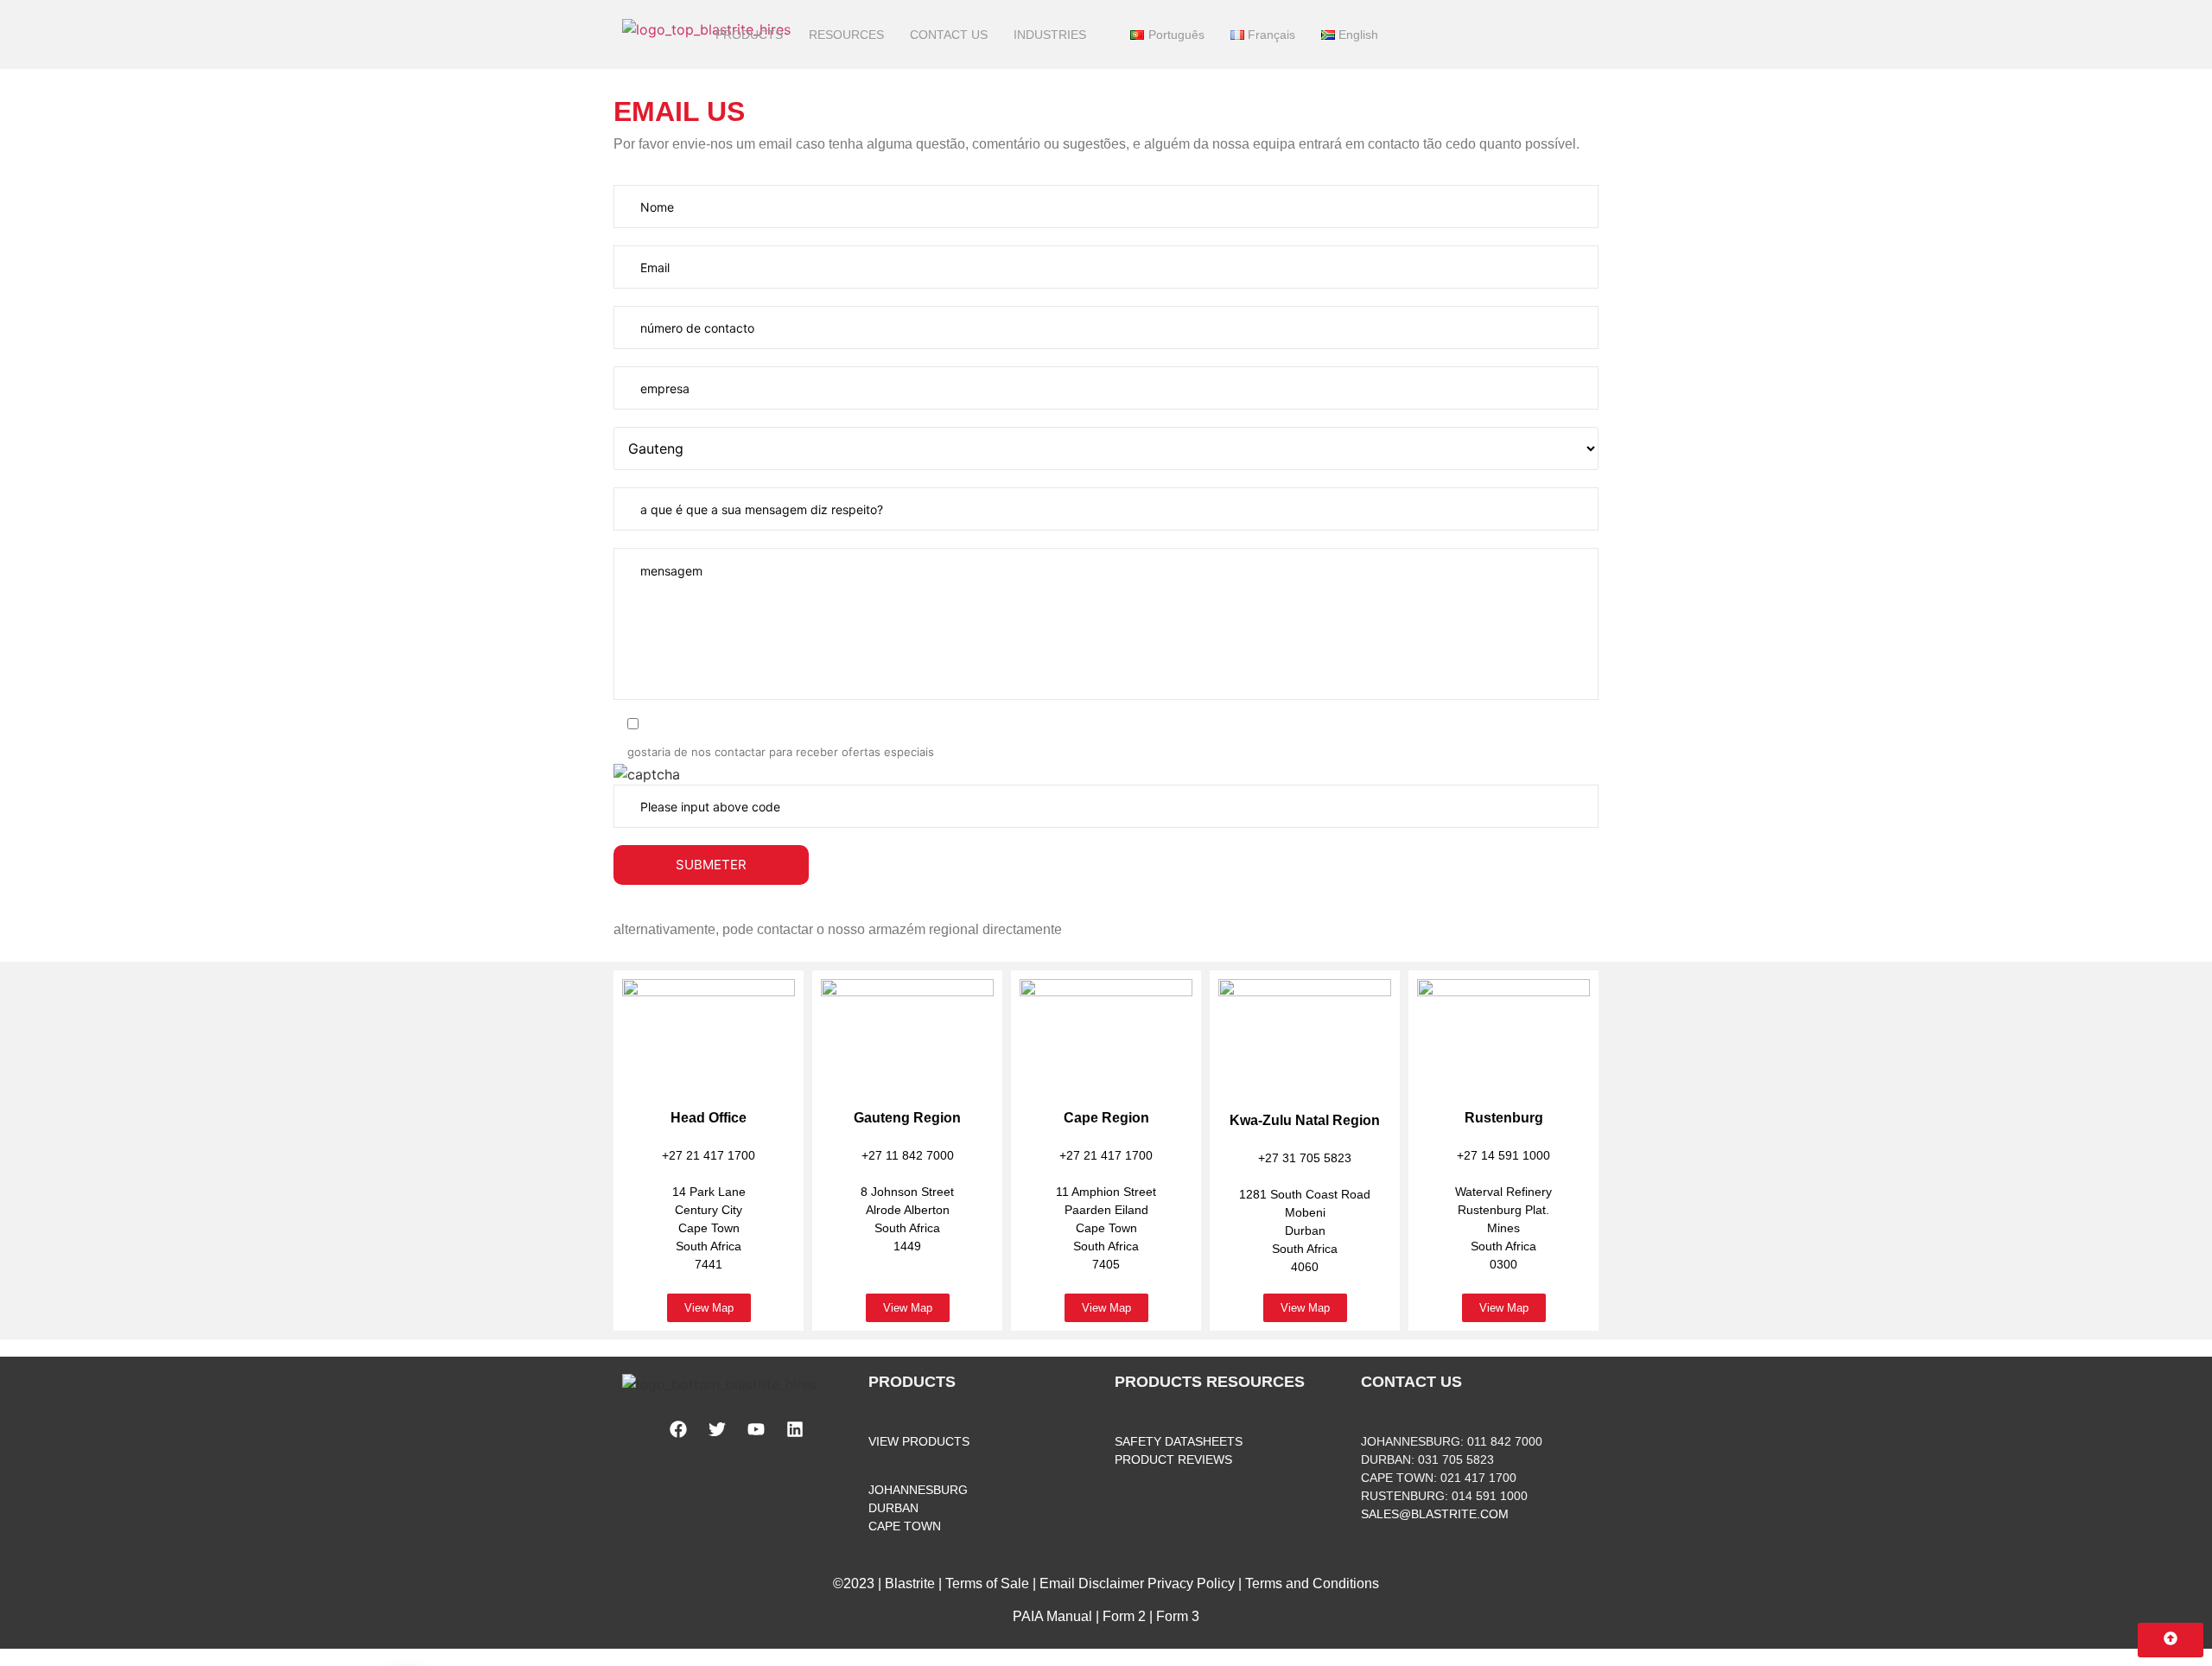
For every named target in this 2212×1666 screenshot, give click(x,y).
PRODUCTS (749, 35)
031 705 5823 (1456, 1459)
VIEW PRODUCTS (919, 1441)
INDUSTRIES (1050, 35)
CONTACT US (949, 35)
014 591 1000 (1490, 1496)
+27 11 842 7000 (908, 1155)
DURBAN (893, 1508)
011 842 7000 (1505, 1441)
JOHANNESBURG (918, 1490)
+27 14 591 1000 (1503, 1155)
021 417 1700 (1478, 1478)
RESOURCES (846, 35)
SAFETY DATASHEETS (1179, 1441)
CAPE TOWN (905, 1526)
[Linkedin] (795, 1429)
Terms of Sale (987, 1583)
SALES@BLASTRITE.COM (1435, 1514)
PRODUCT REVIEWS (1173, 1459)
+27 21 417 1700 (709, 1155)
